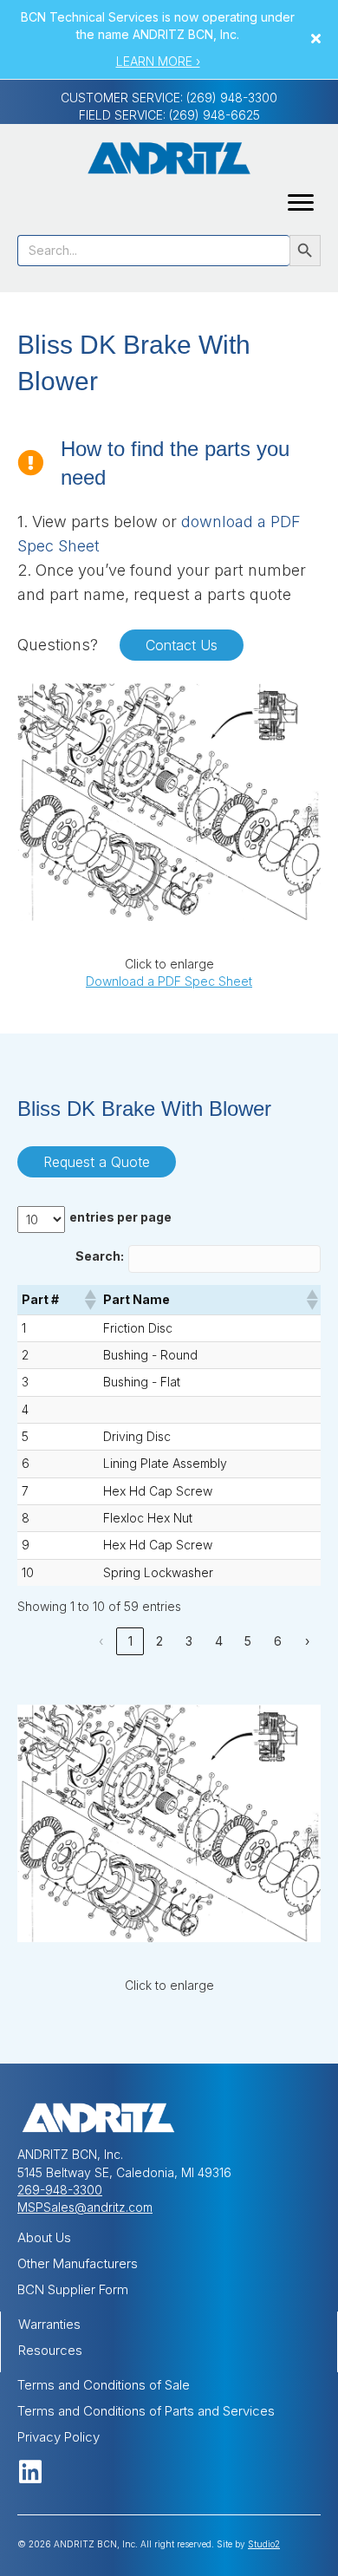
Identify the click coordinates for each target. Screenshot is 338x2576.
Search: (100, 1256)
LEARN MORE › (158, 61)
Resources (50, 2350)
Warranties (49, 2324)
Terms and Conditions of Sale (104, 2385)
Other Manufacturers (78, 2263)
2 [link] (159, 1641)
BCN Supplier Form (73, 2289)
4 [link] (219, 1641)
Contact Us (182, 645)
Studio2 (264, 2544)
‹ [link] (101, 1641)
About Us (44, 2237)
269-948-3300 (60, 2190)
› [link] (307, 1641)
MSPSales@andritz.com (85, 2207)
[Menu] (301, 203)
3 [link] (189, 1641)
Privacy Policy (58, 2437)
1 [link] (130, 1641)
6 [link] (278, 1641)
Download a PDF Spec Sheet (169, 981)
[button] (318, 39)
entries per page (120, 1217)
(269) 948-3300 (232, 98)
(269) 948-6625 (214, 115)
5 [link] (248, 1641)
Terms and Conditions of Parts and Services (146, 2411)
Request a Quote (97, 1162)
